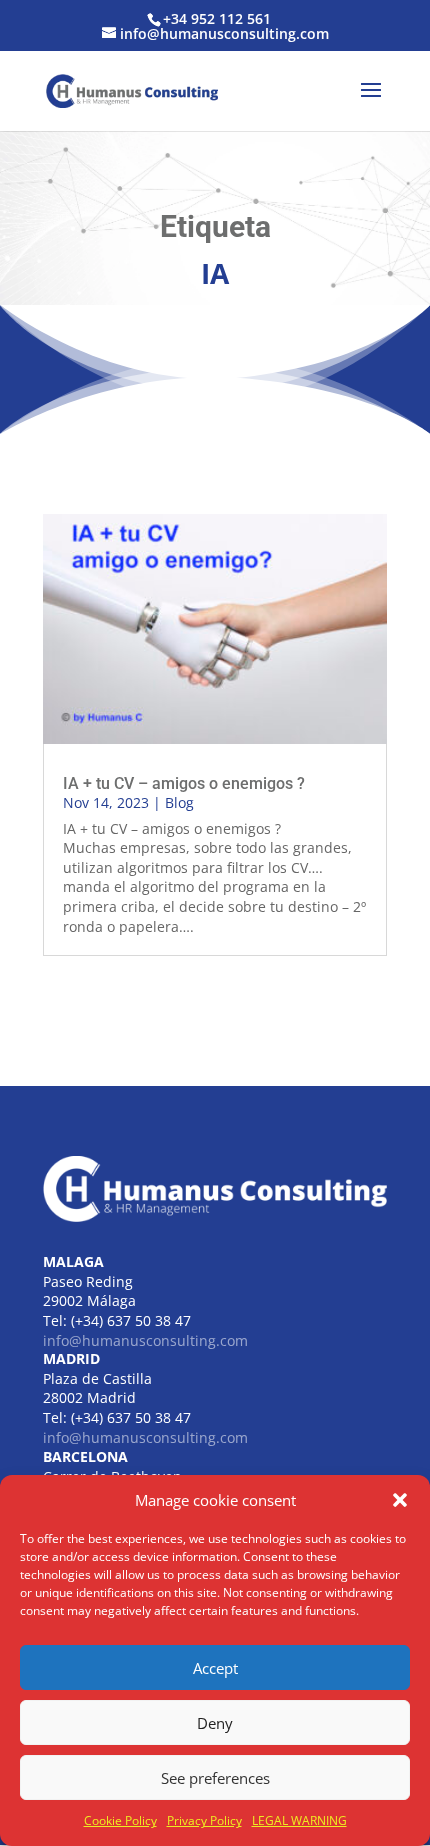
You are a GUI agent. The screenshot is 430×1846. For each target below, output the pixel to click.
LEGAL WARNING (299, 1820)
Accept (215, 1668)
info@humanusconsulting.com (145, 1340)
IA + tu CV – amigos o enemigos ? (184, 783)
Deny (215, 1723)
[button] (400, 1500)
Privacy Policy (204, 1820)
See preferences (215, 1778)
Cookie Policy (120, 1820)
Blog (179, 802)
